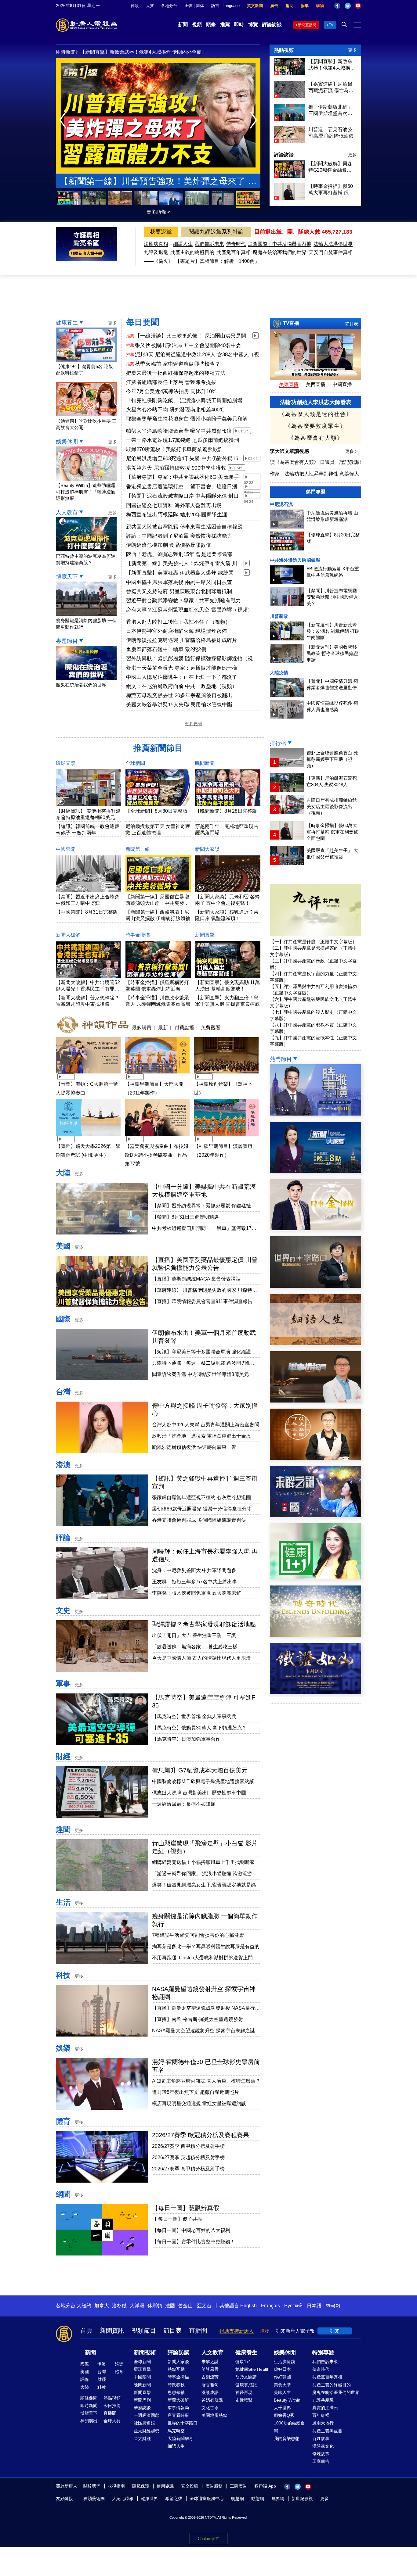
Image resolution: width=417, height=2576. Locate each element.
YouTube (358, 6)
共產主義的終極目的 (192, 252)
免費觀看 (211, 1027)
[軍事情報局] (315, 1401)
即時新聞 (89, 2406)
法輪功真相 (156, 244)
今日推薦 (112, 2406)
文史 (63, 1610)
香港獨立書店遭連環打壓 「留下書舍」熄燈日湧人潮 (182, 487)
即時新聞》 (68, 52)
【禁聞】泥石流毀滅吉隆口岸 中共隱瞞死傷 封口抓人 (182, 496)
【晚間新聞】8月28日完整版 (226, 811)
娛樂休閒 (67, 442)
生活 (63, 1902)
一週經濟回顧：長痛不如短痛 (184, 1804)
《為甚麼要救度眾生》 (316, 426)
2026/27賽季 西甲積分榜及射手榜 (188, 2146)
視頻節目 (144, 2331)
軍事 (63, 1684)
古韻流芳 (210, 2377)
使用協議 (165, 2486)
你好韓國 (282, 2377)
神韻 (135, 6)
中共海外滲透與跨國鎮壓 (295, 560)
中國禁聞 (66, 849)
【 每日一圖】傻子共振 (177, 2219)
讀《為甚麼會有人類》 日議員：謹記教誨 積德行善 (325, 462)
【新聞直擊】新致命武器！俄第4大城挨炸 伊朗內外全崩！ (332, 65)
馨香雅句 (210, 2385)
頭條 (211, 25)
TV (331, 25)
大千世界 (282, 2408)
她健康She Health (252, 2369)
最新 (163, 1027)
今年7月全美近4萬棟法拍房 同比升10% (171, 391)
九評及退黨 (156, 252)
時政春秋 (176, 2385)
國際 (63, 1319)
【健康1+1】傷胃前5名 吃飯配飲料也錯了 (84, 370)
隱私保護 (141, 2486)
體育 (63, 2121)
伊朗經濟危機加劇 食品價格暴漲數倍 (169, 545)
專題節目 (67, 641)
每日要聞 (143, 322)
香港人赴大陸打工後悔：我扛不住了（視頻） (178, 622)
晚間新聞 (205, 763)
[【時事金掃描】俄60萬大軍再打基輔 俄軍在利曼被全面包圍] (289, 199)
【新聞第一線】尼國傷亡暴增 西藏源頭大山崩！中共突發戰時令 (157, 903)
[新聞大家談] (315, 1171)
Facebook (337, 6)
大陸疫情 (279, 673)
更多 (352, 50)
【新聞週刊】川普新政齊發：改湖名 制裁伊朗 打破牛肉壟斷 (333, 631)
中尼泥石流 (281, 504)
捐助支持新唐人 (237, 2331)
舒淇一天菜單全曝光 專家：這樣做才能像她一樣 (182, 668)
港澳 (63, 1465)
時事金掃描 (138, 935)
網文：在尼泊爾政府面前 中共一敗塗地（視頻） (182, 686)
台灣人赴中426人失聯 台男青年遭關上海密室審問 (206, 1425)
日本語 (314, 2306)
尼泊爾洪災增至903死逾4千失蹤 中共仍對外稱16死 (182, 459)
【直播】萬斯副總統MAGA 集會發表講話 (196, 1279)
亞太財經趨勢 (147, 2431)
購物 (320, 6)
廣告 (274, 6)
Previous (64, 120)
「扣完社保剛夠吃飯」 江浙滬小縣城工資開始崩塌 (184, 401)
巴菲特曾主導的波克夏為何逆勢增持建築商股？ (86, 559)
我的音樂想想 (287, 2438)
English (248, 2306)
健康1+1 (243, 2362)
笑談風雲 (210, 2369)
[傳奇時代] (315, 1635)
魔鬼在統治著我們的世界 (280, 252)
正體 (188, 6)
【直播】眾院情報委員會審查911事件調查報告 (202, 1301)
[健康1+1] (315, 1578)
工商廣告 (321, 2461)
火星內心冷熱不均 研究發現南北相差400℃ (175, 410)
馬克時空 (176, 2431)
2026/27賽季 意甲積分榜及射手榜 (188, 2169)
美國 (63, 1246)
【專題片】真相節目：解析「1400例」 (217, 261)
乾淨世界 (149, 2499)
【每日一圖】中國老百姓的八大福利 (191, 2230)
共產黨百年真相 (234, 252)
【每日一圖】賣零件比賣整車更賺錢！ (194, 2242)
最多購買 (142, 1027)
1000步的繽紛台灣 (289, 2427)
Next (255, 120)
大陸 (63, 1173)
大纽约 (84, 2306)
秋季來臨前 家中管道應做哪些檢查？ (178, 364)
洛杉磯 (119, 2306)
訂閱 (335, 2331)
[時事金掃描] (315, 1229)
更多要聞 (193, 724)
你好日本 (282, 2369)
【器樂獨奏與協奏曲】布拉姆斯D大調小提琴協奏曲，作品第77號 (157, 1155)
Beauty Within (287, 2400)
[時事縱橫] (315, 1114)
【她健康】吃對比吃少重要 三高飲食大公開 (86, 424)
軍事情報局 (178, 2408)
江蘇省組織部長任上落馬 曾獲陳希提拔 (122, 52)
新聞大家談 (207, 849)
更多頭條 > (158, 212)
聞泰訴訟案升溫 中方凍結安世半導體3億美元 (200, 1374)
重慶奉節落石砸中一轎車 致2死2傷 (166, 649)
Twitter (348, 6)
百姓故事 (321, 2438)
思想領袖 (176, 2392)
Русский (293, 2306)
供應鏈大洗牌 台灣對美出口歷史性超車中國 (199, 1793)
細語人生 (183, 244)
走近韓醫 (244, 2400)
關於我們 (92, 2486)
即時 (239, 25)
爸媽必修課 (212, 2400)
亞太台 (204, 2306)
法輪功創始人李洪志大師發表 (316, 402)
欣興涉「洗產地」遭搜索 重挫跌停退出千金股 (201, 1436)
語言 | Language (225, 6)
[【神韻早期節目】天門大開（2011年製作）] (157, 1074)
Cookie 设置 (209, 2539)
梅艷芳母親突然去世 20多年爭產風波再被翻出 (179, 695)
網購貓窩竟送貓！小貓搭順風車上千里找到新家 (203, 1862)
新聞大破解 (68, 935)
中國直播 (342, 384)
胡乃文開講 (246, 2377)
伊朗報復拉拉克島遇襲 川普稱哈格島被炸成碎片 (182, 640)
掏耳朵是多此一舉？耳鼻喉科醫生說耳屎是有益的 (206, 1946)
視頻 (197, 25)
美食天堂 (282, 2385)
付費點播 (184, 1027)
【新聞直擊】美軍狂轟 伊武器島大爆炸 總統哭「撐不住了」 (180, 573)
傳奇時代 (236, 244)
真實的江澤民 (325, 2408)
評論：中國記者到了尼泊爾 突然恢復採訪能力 (179, 536)
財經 (63, 1756)
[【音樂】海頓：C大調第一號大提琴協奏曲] (88, 1074)
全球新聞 (135, 763)
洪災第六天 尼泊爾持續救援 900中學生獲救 (176, 468)
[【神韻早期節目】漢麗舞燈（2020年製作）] (226, 1136)
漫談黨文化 (323, 2446)
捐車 (305, 6)
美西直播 (316, 384)
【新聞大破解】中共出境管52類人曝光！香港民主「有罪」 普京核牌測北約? (88, 989)
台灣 (63, 1392)
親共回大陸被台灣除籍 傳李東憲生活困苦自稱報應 (184, 527)
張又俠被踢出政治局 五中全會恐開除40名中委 (188, 345)
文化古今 (210, 2408)
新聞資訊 (112, 2331)
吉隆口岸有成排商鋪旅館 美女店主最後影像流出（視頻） (332, 806)
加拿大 (102, 2306)
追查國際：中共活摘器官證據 (280, 244)
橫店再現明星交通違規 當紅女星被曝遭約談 (199, 2103)
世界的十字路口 (183, 2423)
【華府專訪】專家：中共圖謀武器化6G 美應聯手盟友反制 (182, 478)
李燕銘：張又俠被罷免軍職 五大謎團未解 (197, 1593)
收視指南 (116, 2486)
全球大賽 (112, 2421)
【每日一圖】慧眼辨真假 (186, 2208)
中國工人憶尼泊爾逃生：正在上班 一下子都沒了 (182, 677)
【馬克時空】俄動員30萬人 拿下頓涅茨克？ (199, 1728)
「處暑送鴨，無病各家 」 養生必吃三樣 (195, 1647)
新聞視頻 (145, 2352)
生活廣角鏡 (285, 2362)
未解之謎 (210, 2362)
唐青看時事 (178, 2415)
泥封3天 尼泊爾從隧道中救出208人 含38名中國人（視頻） (197, 355)
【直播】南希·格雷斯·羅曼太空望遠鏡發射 (198, 2019)
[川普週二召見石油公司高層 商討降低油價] (289, 142)
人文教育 (67, 512)
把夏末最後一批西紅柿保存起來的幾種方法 (176, 373)
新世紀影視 (302, 2499)
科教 (102, 2387)
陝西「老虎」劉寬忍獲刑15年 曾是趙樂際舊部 (179, 554)
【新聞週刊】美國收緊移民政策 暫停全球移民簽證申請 (332, 653)
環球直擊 (66, 763)
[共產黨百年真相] (315, 1458)
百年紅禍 (321, 2415)
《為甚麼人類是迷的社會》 (316, 414)
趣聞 (63, 1829)
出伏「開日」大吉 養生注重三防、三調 (194, 1635)
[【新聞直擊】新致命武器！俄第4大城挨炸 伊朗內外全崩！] (289, 74)
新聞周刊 (142, 2400)
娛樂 (63, 2048)
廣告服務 (214, 2486)
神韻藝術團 (94, 2499)
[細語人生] (315, 1344)
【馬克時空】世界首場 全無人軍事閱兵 (194, 1716)
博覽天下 (67, 577)
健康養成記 (246, 2385)
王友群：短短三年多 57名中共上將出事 (194, 1582)
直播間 (198, 2331)
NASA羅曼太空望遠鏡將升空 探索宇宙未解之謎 (203, 2031)
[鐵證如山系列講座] (315, 1692)
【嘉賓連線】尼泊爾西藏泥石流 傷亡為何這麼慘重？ (331, 88)
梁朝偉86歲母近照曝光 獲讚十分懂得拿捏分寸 (202, 1509)
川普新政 (279, 616)
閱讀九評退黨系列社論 (216, 232)
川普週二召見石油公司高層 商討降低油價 (331, 133)
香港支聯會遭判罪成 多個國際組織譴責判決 (199, 1520)
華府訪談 (142, 2408)
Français (270, 2306)
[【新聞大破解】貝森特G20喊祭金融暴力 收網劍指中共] (289, 176)
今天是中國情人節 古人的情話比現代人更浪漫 (201, 1658)
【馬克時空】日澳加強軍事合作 (186, 1739)
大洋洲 (137, 2306)
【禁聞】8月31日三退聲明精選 (185, 1217)
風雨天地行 (323, 2423)
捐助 (289, 6)
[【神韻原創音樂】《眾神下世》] (226, 1074)
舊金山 (185, 2306)
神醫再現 (244, 2392)
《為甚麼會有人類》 (316, 438)
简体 (200, 6)
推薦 (225, 25)
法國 (170, 2306)
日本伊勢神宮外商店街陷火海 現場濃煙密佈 (176, 631)
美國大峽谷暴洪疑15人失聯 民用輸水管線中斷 (179, 705)
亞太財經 (142, 2438)
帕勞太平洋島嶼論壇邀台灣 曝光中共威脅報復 (179, 431)
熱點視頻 (284, 50)
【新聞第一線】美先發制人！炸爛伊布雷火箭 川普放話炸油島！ (182, 564)
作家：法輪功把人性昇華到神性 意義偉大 (314, 474)
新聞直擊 (205, 935)
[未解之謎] (315, 1516)
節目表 (352, 324)
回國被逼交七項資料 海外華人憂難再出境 (174, 505)
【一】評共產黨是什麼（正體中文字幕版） (313, 942)
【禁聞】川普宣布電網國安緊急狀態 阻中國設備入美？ (332, 597)
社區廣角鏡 (144, 2423)
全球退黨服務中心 (207, 2499)
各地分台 (169, 6)
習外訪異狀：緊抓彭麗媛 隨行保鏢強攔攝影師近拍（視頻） (190, 659)
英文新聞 (255, 6)
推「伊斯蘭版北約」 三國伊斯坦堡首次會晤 (330, 110)
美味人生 (282, 2392)
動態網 (258, 2499)
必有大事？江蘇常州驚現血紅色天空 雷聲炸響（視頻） (190, 610)
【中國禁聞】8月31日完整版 (87, 912)
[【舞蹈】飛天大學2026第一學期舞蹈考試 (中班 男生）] (88, 1136)
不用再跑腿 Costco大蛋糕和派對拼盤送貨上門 (202, 1958)
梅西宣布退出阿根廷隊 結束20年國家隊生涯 (177, 515)
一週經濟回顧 (147, 2415)
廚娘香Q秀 (284, 2415)
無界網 (278, 2499)
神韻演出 (89, 2421)
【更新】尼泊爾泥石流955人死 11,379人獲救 (158, 181)
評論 (63, 1537)
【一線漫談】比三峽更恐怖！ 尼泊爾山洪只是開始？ (190, 336)
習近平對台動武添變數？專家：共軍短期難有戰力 (183, 601)
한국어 (333, 2306)
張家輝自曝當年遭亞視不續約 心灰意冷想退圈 (201, 1498)
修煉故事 (321, 2454)
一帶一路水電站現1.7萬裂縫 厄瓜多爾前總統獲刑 (183, 440)
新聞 (183, 25)
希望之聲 (174, 2499)
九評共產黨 (323, 2400)
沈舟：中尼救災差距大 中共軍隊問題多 (194, 1570)
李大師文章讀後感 (290, 451)
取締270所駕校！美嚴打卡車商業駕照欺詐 (175, 449)
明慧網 (238, 2499)
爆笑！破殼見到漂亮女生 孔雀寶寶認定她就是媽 (204, 1885)
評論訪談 (272, 25)
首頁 (86, 2331)
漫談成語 (210, 2392)
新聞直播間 (307, 25)
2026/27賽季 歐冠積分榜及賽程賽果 (201, 2135)
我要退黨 (161, 232)
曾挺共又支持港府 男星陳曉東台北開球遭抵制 (179, 591)
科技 (63, 1975)
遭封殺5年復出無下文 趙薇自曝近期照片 (196, 2092)
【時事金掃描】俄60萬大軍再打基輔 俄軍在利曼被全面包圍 (331, 190)
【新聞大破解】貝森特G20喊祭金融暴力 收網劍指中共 (330, 167)
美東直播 (289, 384)
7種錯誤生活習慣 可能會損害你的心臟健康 (198, 1935)
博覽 (253, 25)
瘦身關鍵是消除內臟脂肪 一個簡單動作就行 (86, 624)
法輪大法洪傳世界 (333, 244)
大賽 (150, 6)
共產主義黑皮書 (327, 2431)
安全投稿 (190, 2486)
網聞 (63, 2194)
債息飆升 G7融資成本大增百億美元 (200, 1770)
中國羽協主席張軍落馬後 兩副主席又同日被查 (179, 582)
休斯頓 (155, 2306)
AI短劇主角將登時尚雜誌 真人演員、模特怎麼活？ (206, 2081)
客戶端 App (265, 2486)
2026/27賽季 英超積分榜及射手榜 (188, 2157)
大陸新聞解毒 (180, 2438)
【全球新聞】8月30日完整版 (156, 811)
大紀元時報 (123, 2499)
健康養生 (67, 323)
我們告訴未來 (209, 244)
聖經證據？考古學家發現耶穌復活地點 (204, 1624)
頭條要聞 (89, 2398)
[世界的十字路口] (315, 1286)
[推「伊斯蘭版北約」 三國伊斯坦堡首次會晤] (289, 119)
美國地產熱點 (214, 2415)
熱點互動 (176, 2369)
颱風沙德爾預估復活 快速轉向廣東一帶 (194, 1447)
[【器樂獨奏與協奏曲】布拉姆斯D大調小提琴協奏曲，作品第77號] (157, 1136)
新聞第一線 (138, 849)
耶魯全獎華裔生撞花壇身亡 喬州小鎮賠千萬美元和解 (187, 419)
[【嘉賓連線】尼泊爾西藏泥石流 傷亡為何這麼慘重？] (289, 97)
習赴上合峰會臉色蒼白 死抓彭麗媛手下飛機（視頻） (332, 759)
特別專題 (323, 2352)
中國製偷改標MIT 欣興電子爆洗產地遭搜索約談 (203, 1781)
